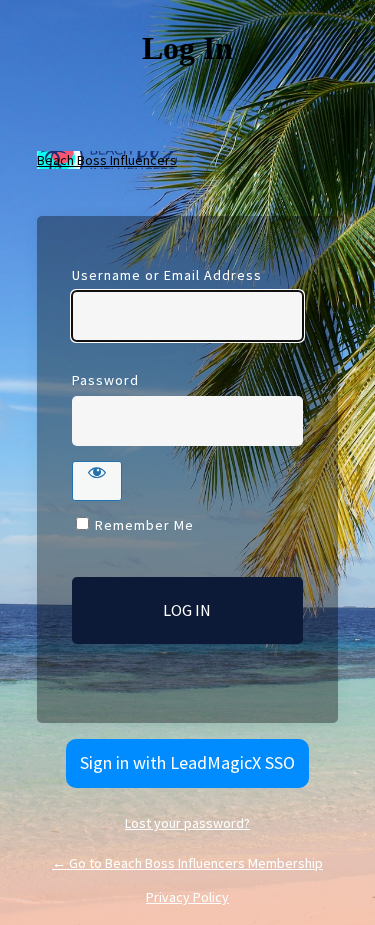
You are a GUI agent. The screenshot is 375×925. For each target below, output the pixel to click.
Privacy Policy (187, 897)
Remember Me (144, 525)
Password (105, 380)
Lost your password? (187, 823)
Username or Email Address (167, 275)
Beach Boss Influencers (107, 160)
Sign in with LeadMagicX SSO (187, 762)
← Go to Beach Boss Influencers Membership (187, 863)
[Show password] (97, 481)
